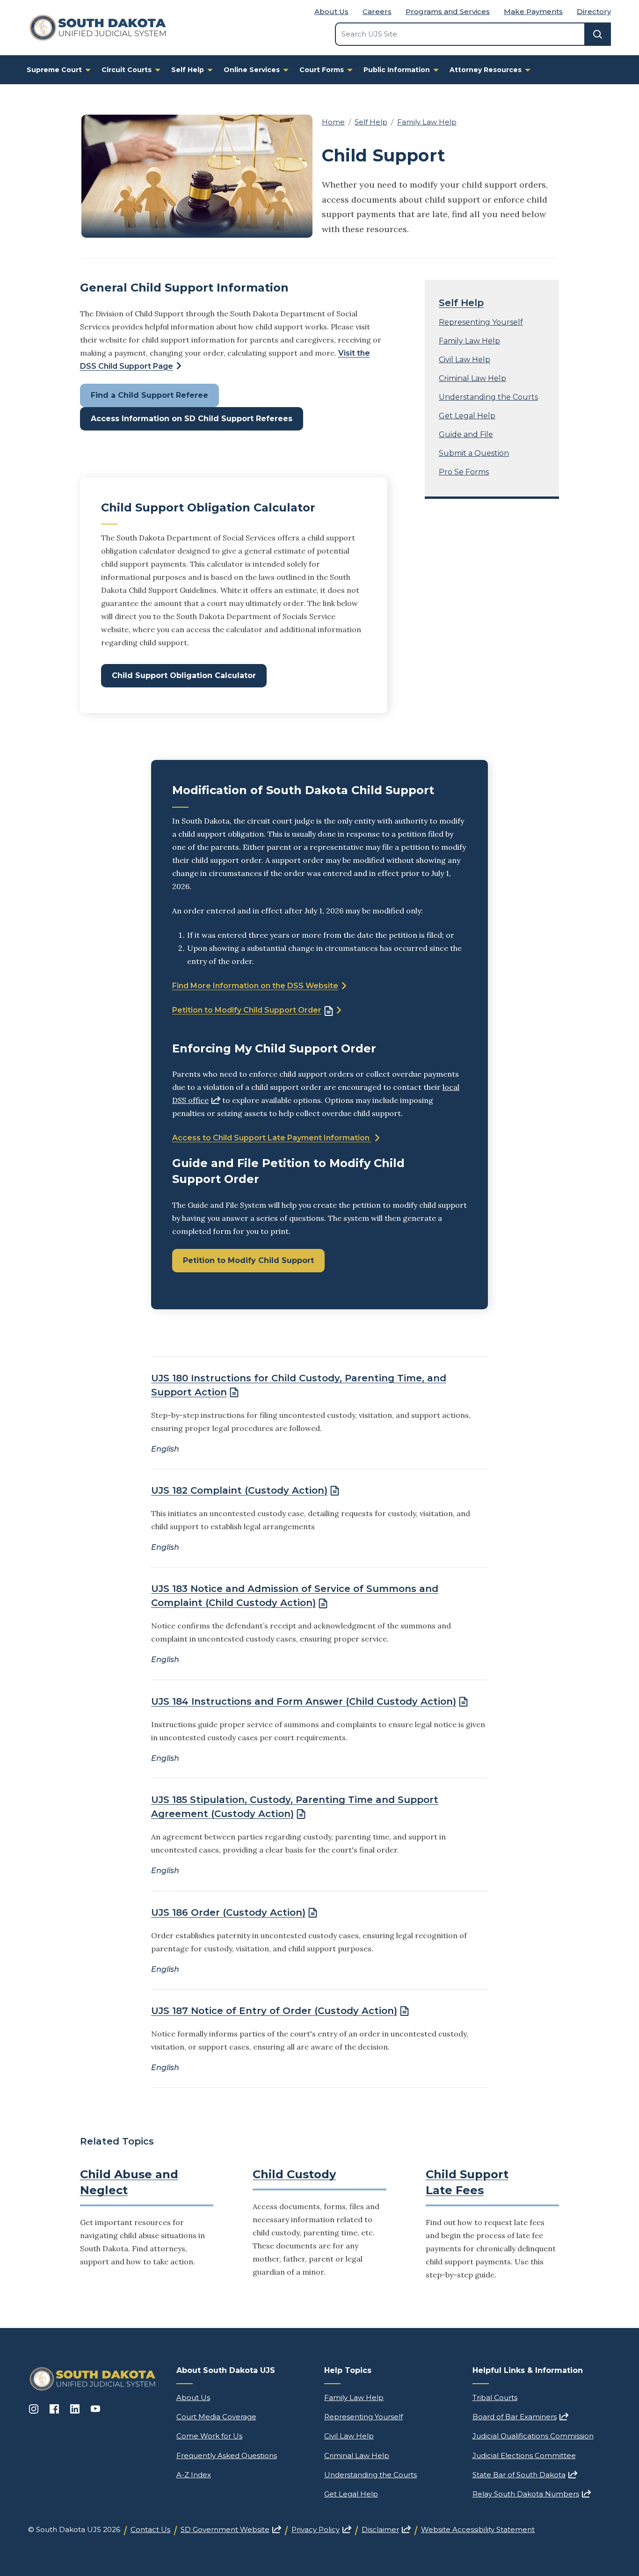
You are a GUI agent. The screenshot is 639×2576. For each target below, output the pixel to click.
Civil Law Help (465, 360)
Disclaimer (386, 2529)
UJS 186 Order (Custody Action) (228, 1912)
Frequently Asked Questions (227, 2456)
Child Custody (294, 2174)
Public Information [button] (397, 70)
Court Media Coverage (216, 2417)
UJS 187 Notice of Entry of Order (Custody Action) (274, 2011)
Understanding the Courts (488, 397)
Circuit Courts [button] (127, 70)
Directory (594, 11)
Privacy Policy (321, 2529)
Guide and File (466, 434)
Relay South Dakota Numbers (532, 2494)
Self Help (371, 122)
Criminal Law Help (472, 378)
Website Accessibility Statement (478, 2529)
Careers (377, 11)
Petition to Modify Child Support (248, 1260)
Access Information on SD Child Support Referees (192, 419)
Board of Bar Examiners (520, 2417)
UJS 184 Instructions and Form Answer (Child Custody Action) (304, 1701)
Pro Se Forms (464, 472)
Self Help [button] (188, 70)
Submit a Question (474, 453)
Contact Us (150, 2529)
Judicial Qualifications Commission (533, 2436)
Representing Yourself (481, 322)
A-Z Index (194, 2475)
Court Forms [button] (322, 70)
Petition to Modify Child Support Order (247, 1010)
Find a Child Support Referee (149, 395)
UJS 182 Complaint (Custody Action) (239, 1490)
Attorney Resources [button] (486, 70)
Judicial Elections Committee (524, 2456)
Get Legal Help (467, 416)
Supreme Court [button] (54, 70)
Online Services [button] (252, 70)
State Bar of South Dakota (525, 2475)
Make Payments (533, 11)
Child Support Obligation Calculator (184, 675)
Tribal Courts (495, 2397)
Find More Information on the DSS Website (255, 986)
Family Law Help (427, 122)
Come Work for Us (209, 2436)
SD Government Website (231, 2529)
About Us (331, 11)
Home (333, 122)
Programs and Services (448, 11)
